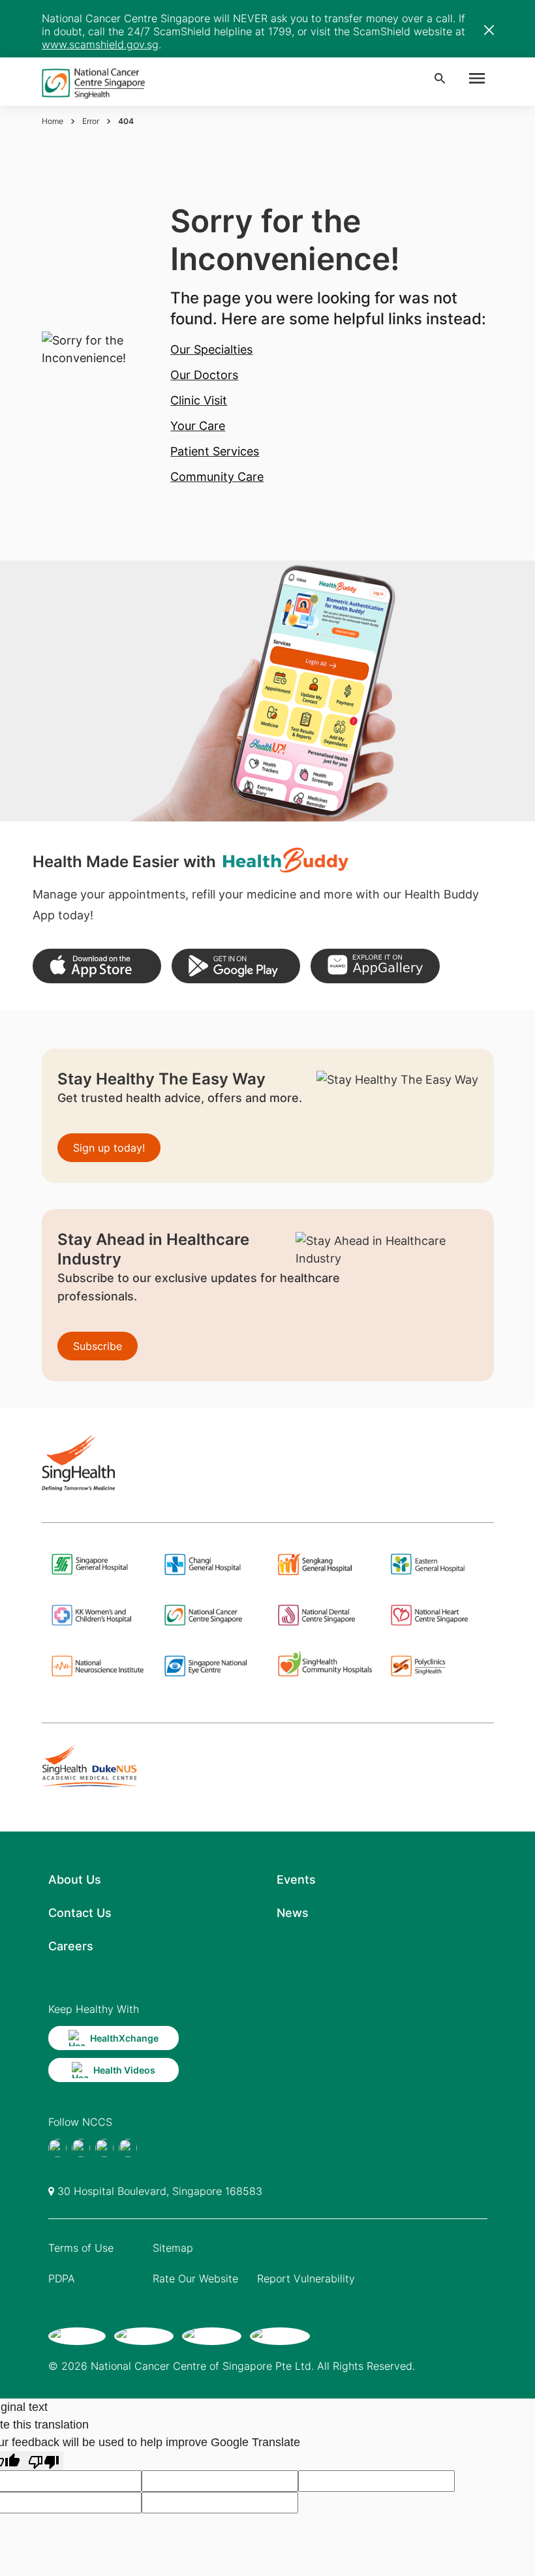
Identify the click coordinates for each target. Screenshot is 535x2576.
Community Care (217, 477)
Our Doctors (204, 375)
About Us (75, 1879)
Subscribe (98, 1346)
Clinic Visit (199, 400)
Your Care (198, 426)
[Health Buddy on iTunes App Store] (97, 966)
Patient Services (215, 451)
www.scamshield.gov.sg (100, 44)
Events (296, 1879)
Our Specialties (211, 349)
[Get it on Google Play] (236, 966)
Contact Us (80, 1913)
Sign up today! (109, 1148)
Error (91, 121)
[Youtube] (81, 2148)
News (293, 1913)
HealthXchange (124, 2038)
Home (53, 121)
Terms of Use (81, 2248)
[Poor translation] (44, 2461)
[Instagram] (104, 2148)
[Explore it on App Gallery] (375, 966)
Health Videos (124, 2070)
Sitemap (173, 2248)
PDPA (62, 2278)
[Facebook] (57, 2148)
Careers (71, 1946)
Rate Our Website (195, 2278)
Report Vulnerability (306, 2278)
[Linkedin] (128, 2148)
